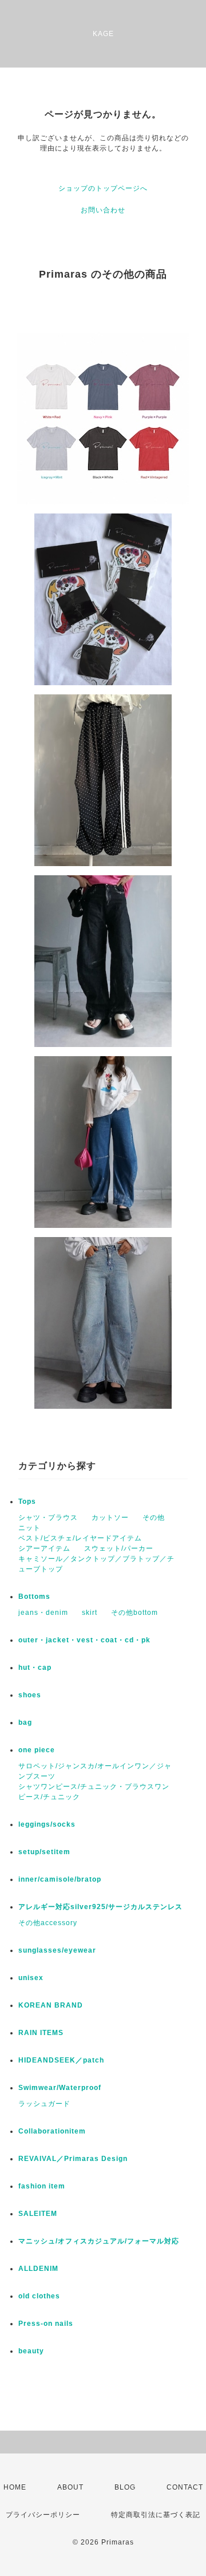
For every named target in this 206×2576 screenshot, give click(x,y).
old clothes (39, 2296)
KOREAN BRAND (51, 2005)
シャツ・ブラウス (48, 1518)
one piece (37, 1750)
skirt (90, 1613)
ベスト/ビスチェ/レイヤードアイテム (80, 1538)
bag (25, 1722)
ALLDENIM (38, 2269)
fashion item (42, 2186)
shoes (30, 1695)
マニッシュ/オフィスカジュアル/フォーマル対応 (99, 2241)
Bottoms (34, 1597)
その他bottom (134, 1613)
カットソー (110, 1518)
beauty (31, 2351)
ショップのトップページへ (103, 188)
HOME (15, 2487)
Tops (27, 1502)
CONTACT (185, 2487)
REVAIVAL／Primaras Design (73, 2159)
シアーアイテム (44, 1548)
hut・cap (35, 1668)
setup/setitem (44, 1852)
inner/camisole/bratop (60, 1879)
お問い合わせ (103, 210)
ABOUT (70, 2487)
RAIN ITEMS (41, 2033)
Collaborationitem (52, 2131)
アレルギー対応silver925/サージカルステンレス (100, 1907)
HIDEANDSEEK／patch (61, 2060)
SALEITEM (38, 2214)
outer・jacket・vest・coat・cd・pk (84, 1640)
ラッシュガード (44, 2104)
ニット (29, 1528)
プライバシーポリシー (43, 2515)
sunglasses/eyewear (57, 1950)
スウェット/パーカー (119, 1548)
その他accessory (48, 1923)
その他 (154, 1518)
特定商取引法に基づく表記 (156, 2515)
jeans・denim (43, 1613)
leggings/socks (47, 1824)
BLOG (125, 2487)
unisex (31, 1978)
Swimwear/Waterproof (60, 2088)
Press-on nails (46, 2324)
